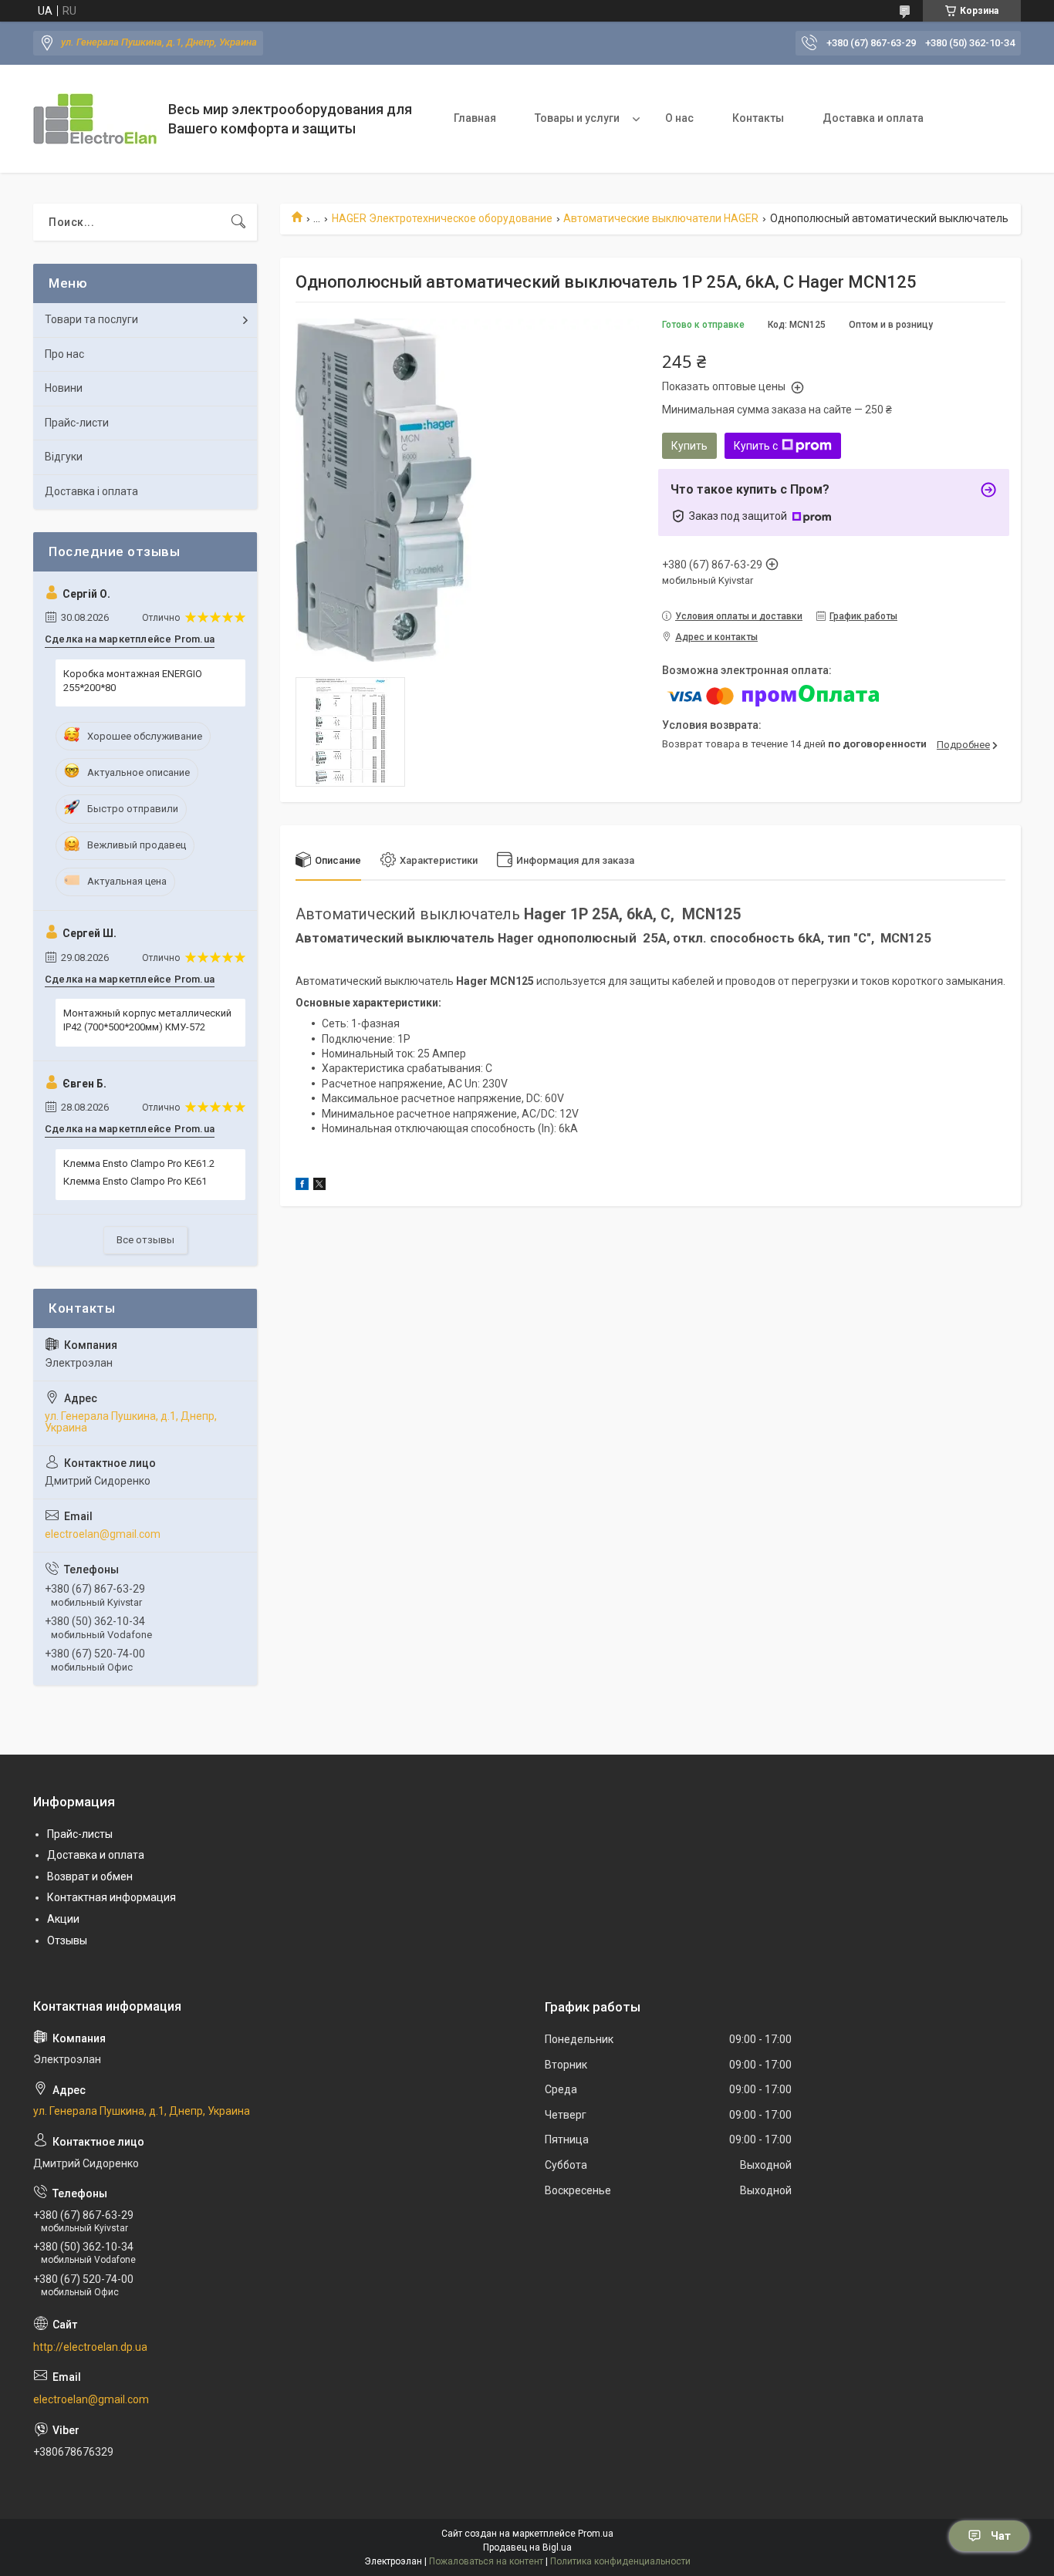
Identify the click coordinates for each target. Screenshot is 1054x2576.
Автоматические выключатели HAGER (661, 218)
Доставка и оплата (873, 118)
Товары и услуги (577, 118)
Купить (689, 446)
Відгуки (64, 457)
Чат (1001, 2536)
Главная (475, 118)
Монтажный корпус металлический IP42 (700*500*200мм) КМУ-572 (147, 1020)
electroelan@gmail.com (103, 1534)
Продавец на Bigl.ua (527, 2547)
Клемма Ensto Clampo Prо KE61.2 (139, 1163)
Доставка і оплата (91, 491)
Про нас (64, 354)
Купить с (756, 446)
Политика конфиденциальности (620, 2561)
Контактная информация (111, 1897)
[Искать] (238, 222)
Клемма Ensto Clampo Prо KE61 (135, 1181)
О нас (679, 118)
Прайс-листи (77, 423)
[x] (319, 1186)
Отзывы (67, 1940)
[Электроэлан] (95, 119)
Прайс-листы (80, 1834)
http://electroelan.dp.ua (90, 2347)
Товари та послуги (91, 319)
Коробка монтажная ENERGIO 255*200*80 (133, 681)
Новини (64, 388)
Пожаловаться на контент (486, 2561)
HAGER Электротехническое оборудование (442, 218)
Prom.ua (596, 2534)
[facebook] (302, 1186)
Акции (63, 1919)
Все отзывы (145, 1240)
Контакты (758, 118)
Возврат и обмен (90, 1876)
